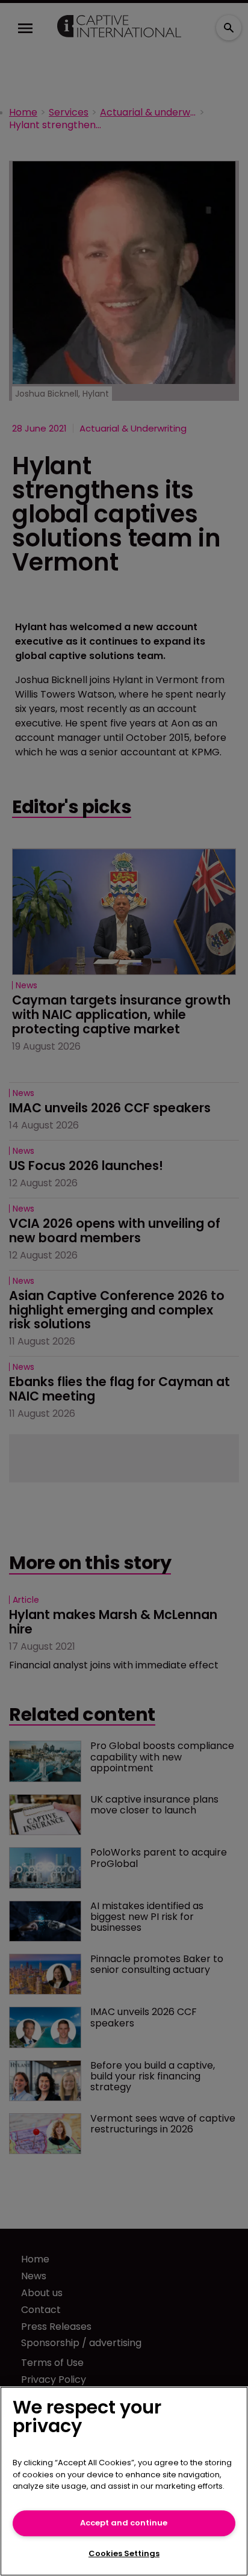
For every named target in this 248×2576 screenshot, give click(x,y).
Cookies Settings (124, 2553)
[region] (124, 2481)
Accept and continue (124, 2523)
